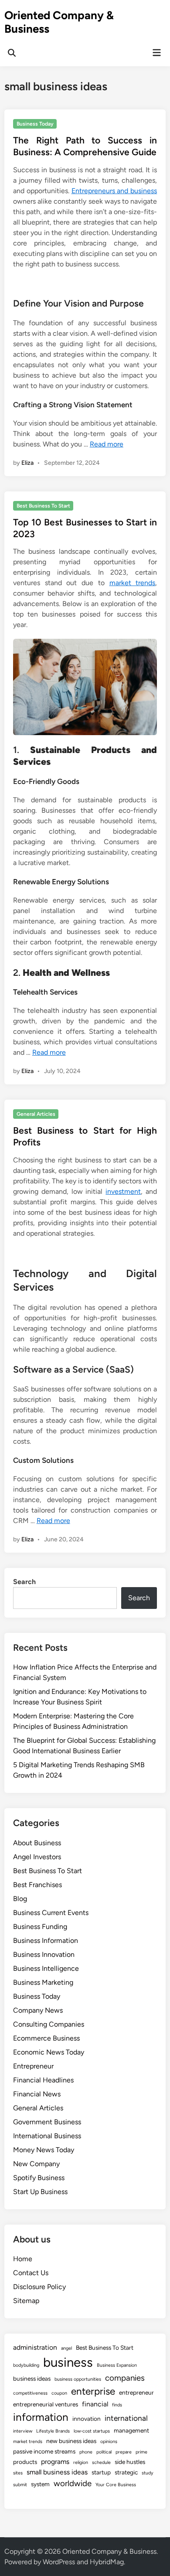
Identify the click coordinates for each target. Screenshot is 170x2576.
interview (23, 2431)
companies (125, 2378)
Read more (107, 444)
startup (101, 2472)
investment (123, 1191)
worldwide (73, 2483)
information (41, 2417)
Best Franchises (37, 1885)
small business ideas (57, 2472)
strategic (126, 2472)
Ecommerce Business (46, 2038)
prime (141, 2452)
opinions (109, 2441)
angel (66, 2348)
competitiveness (30, 2393)
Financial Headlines (43, 2080)
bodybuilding (26, 2365)
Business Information (46, 1941)
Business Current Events (51, 1913)
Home (23, 2259)
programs (55, 2462)
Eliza (27, 463)
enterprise (93, 2391)
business (68, 2362)
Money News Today (44, 2150)
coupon (59, 2393)
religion (81, 2462)
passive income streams (44, 2451)
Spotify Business (39, 2178)
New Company (36, 2164)
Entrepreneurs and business (114, 191)
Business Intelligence (46, 1968)
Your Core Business (116, 2485)
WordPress (59, 2562)
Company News (38, 2010)
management (131, 2430)
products (25, 2462)
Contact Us (31, 2273)
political (104, 2452)
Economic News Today (49, 2052)
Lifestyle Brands (53, 2431)
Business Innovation (44, 1954)
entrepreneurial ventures (46, 2404)
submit (20, 2485)
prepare (124, 2452)
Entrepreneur (33, 2066)
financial (95, 2404)
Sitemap (26, 2301)
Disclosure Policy (39, 2287)
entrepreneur (136, 2392)
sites (18, 2473)
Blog (20, 1899)
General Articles (36, 1114)
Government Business (47, 2122)
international (126, 2418)
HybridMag (107, 2562)
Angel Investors (37, 1857)
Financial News (37, 2094)
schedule (101, 2462)
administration (35, 2347)
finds (117, 2405)
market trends (133, 583)
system (40, 2484)
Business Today (35, 124)
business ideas (32, 2378)
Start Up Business (40, 2192)
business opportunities (78, 2379)
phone (86, 2452)
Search (24, 1582)
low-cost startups (92, 2431)
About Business (37, 1843)
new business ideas (71, 2441)
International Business (47, 2136)
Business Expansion (117, 2365)
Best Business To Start (43, 506)
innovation (87, 2419)
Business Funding (40, 1927)
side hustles (130, 2462)
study (148, 2473)
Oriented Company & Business (59, 22)
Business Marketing (43, 1982)
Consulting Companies (49, 2024)
